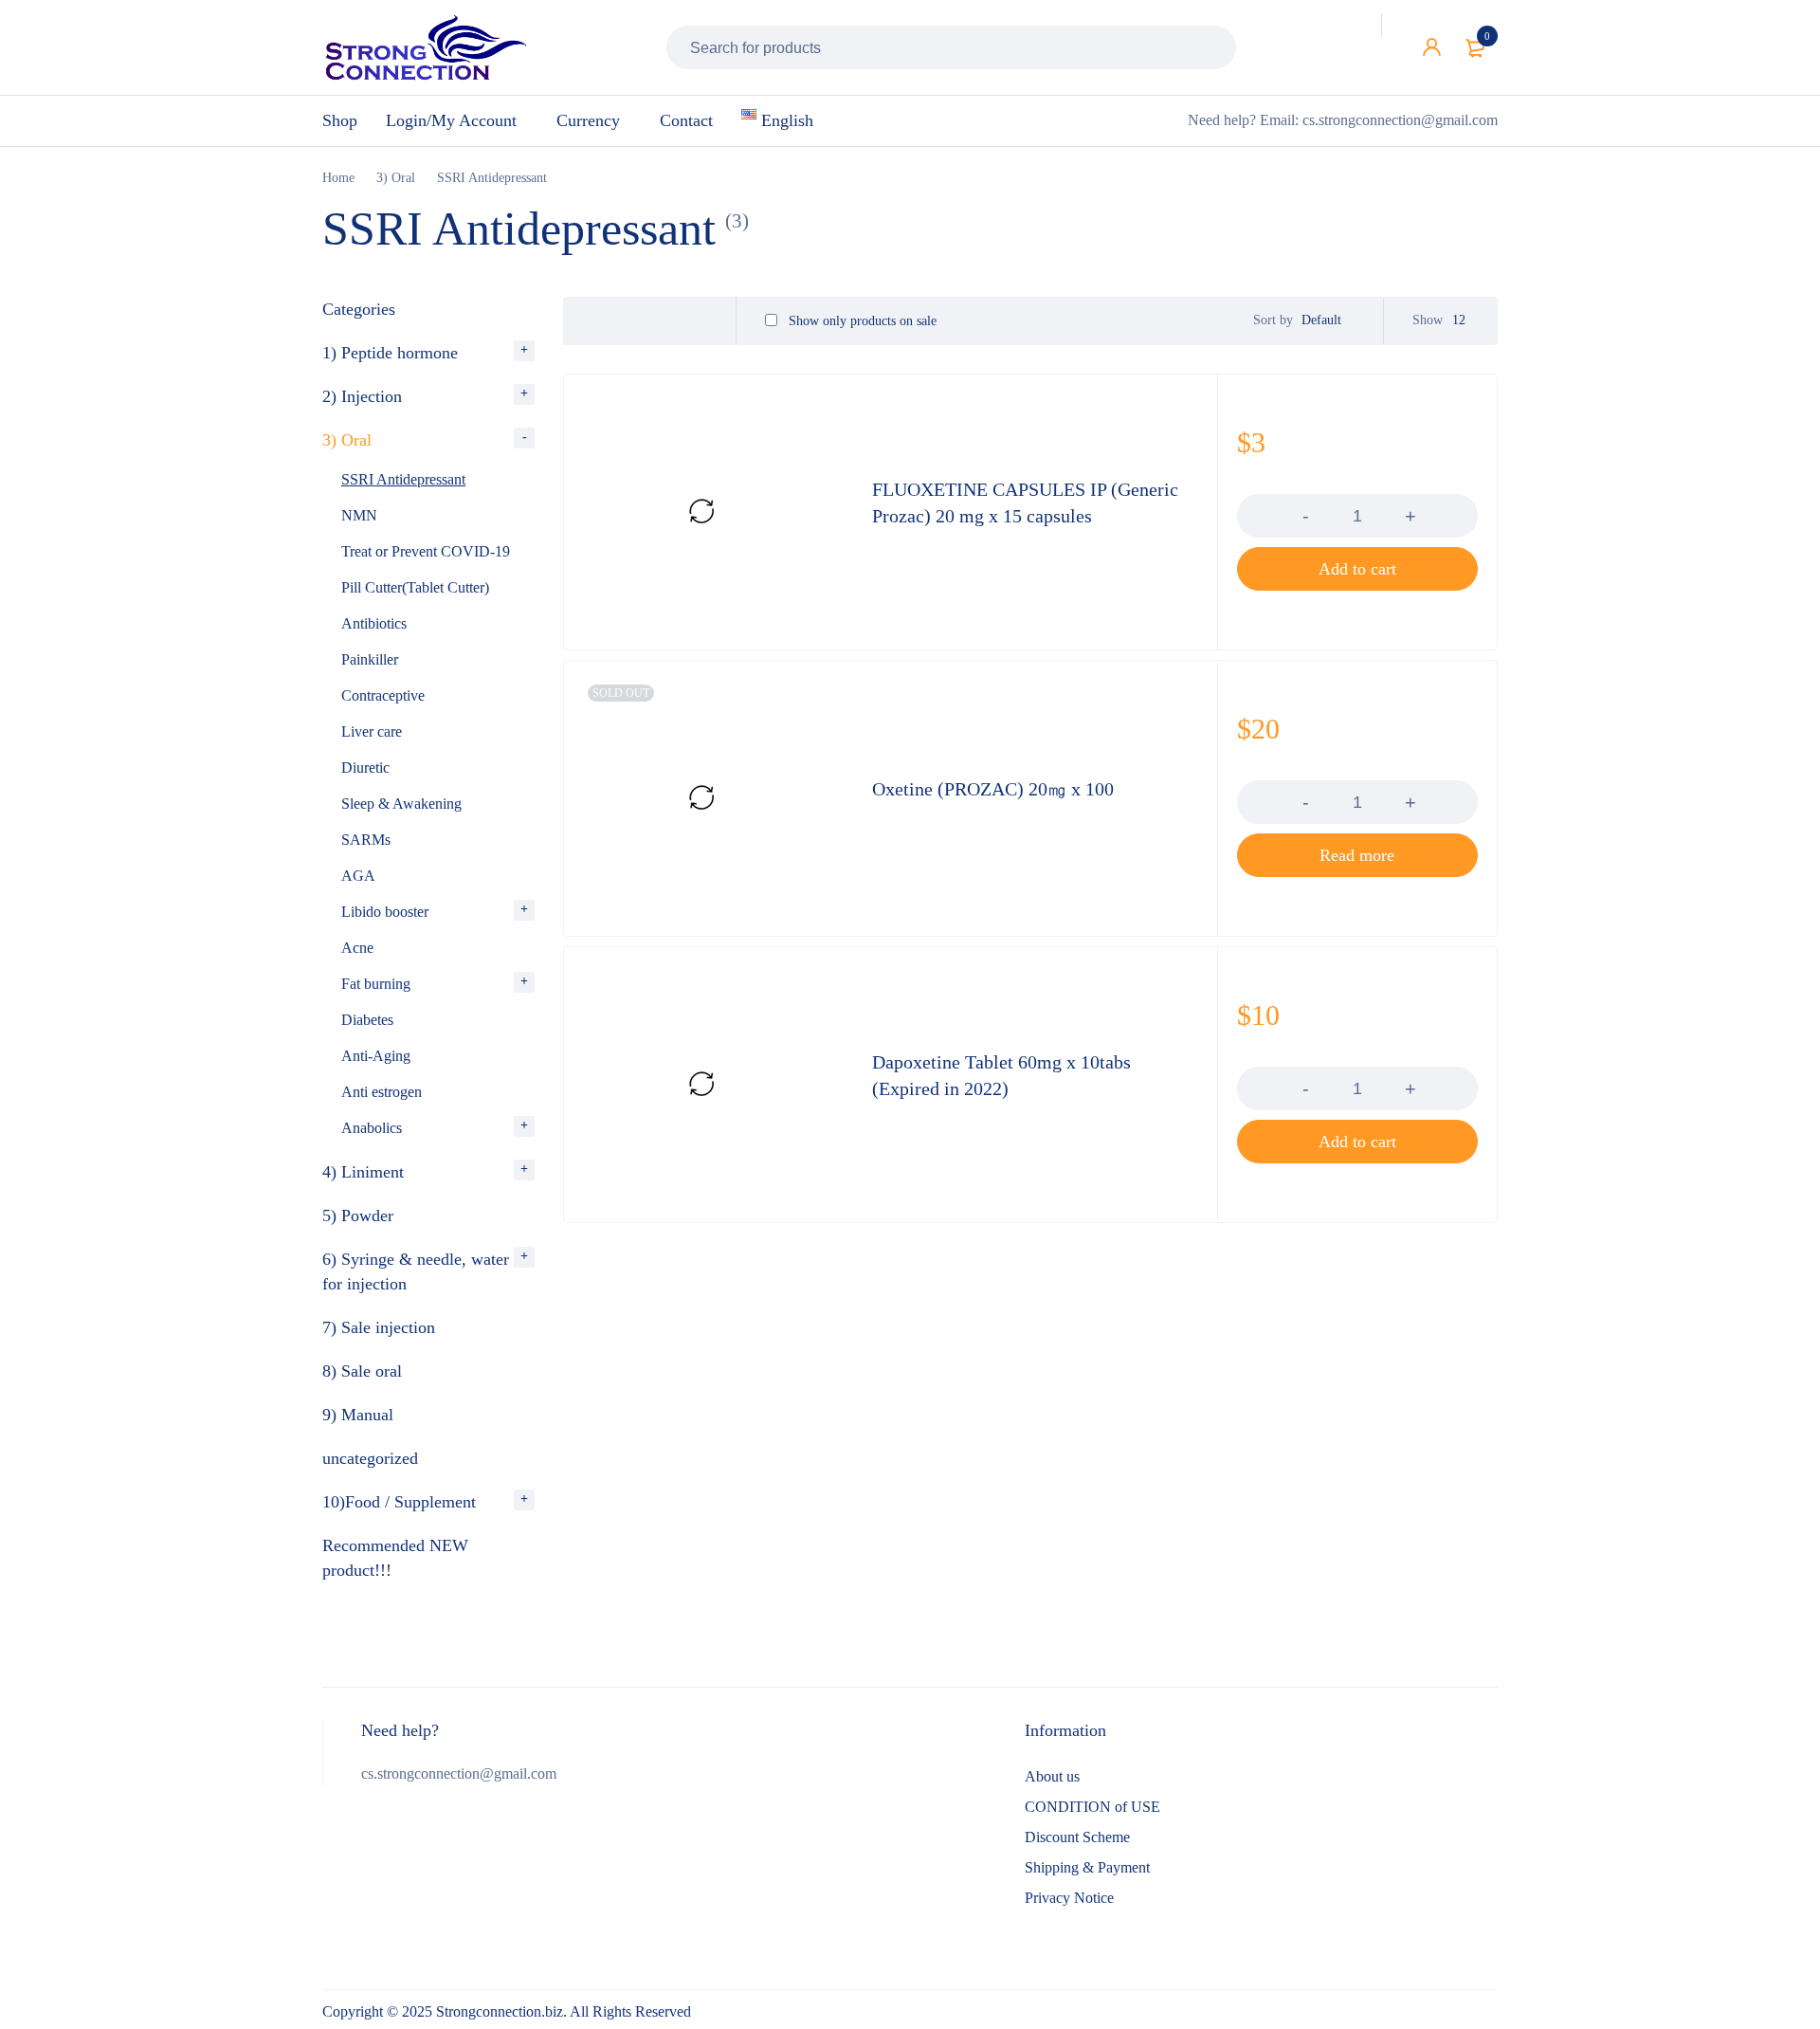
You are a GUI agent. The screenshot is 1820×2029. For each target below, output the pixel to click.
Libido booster (385, 912)
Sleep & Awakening (401, 804)
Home (338, 178)
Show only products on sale (861, 321)
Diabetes (367, 1020)
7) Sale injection (379, 1327)
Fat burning (376, 984)
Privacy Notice (1069, 1898)
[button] (1357, 569)
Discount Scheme (1077, 1837)
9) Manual (358, 1415)
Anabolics (372, 1128)
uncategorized (370, 1458)
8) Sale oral (362, 1371)
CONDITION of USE (1092, 1807)
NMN (359, 515)
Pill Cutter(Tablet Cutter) (415, 587)
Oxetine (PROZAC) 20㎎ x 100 (993, 789)
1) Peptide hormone (390, 353)
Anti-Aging (376, 1056)
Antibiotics (374, 623)
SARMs (366, 840)
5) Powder (358, 1216)
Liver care (372, 731)
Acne (357, 948)
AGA (358, 876)
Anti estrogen (382, 1092)
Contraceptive (383, 695)
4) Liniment (363, 1172)
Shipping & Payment (1087, 1867)
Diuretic (365, 768)
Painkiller (370, 659)
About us (1052, 1776)
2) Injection (362, 396)
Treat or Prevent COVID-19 (426, 551)
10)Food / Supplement (399, 1502)
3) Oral (396, 178)
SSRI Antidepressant (403, 479)
